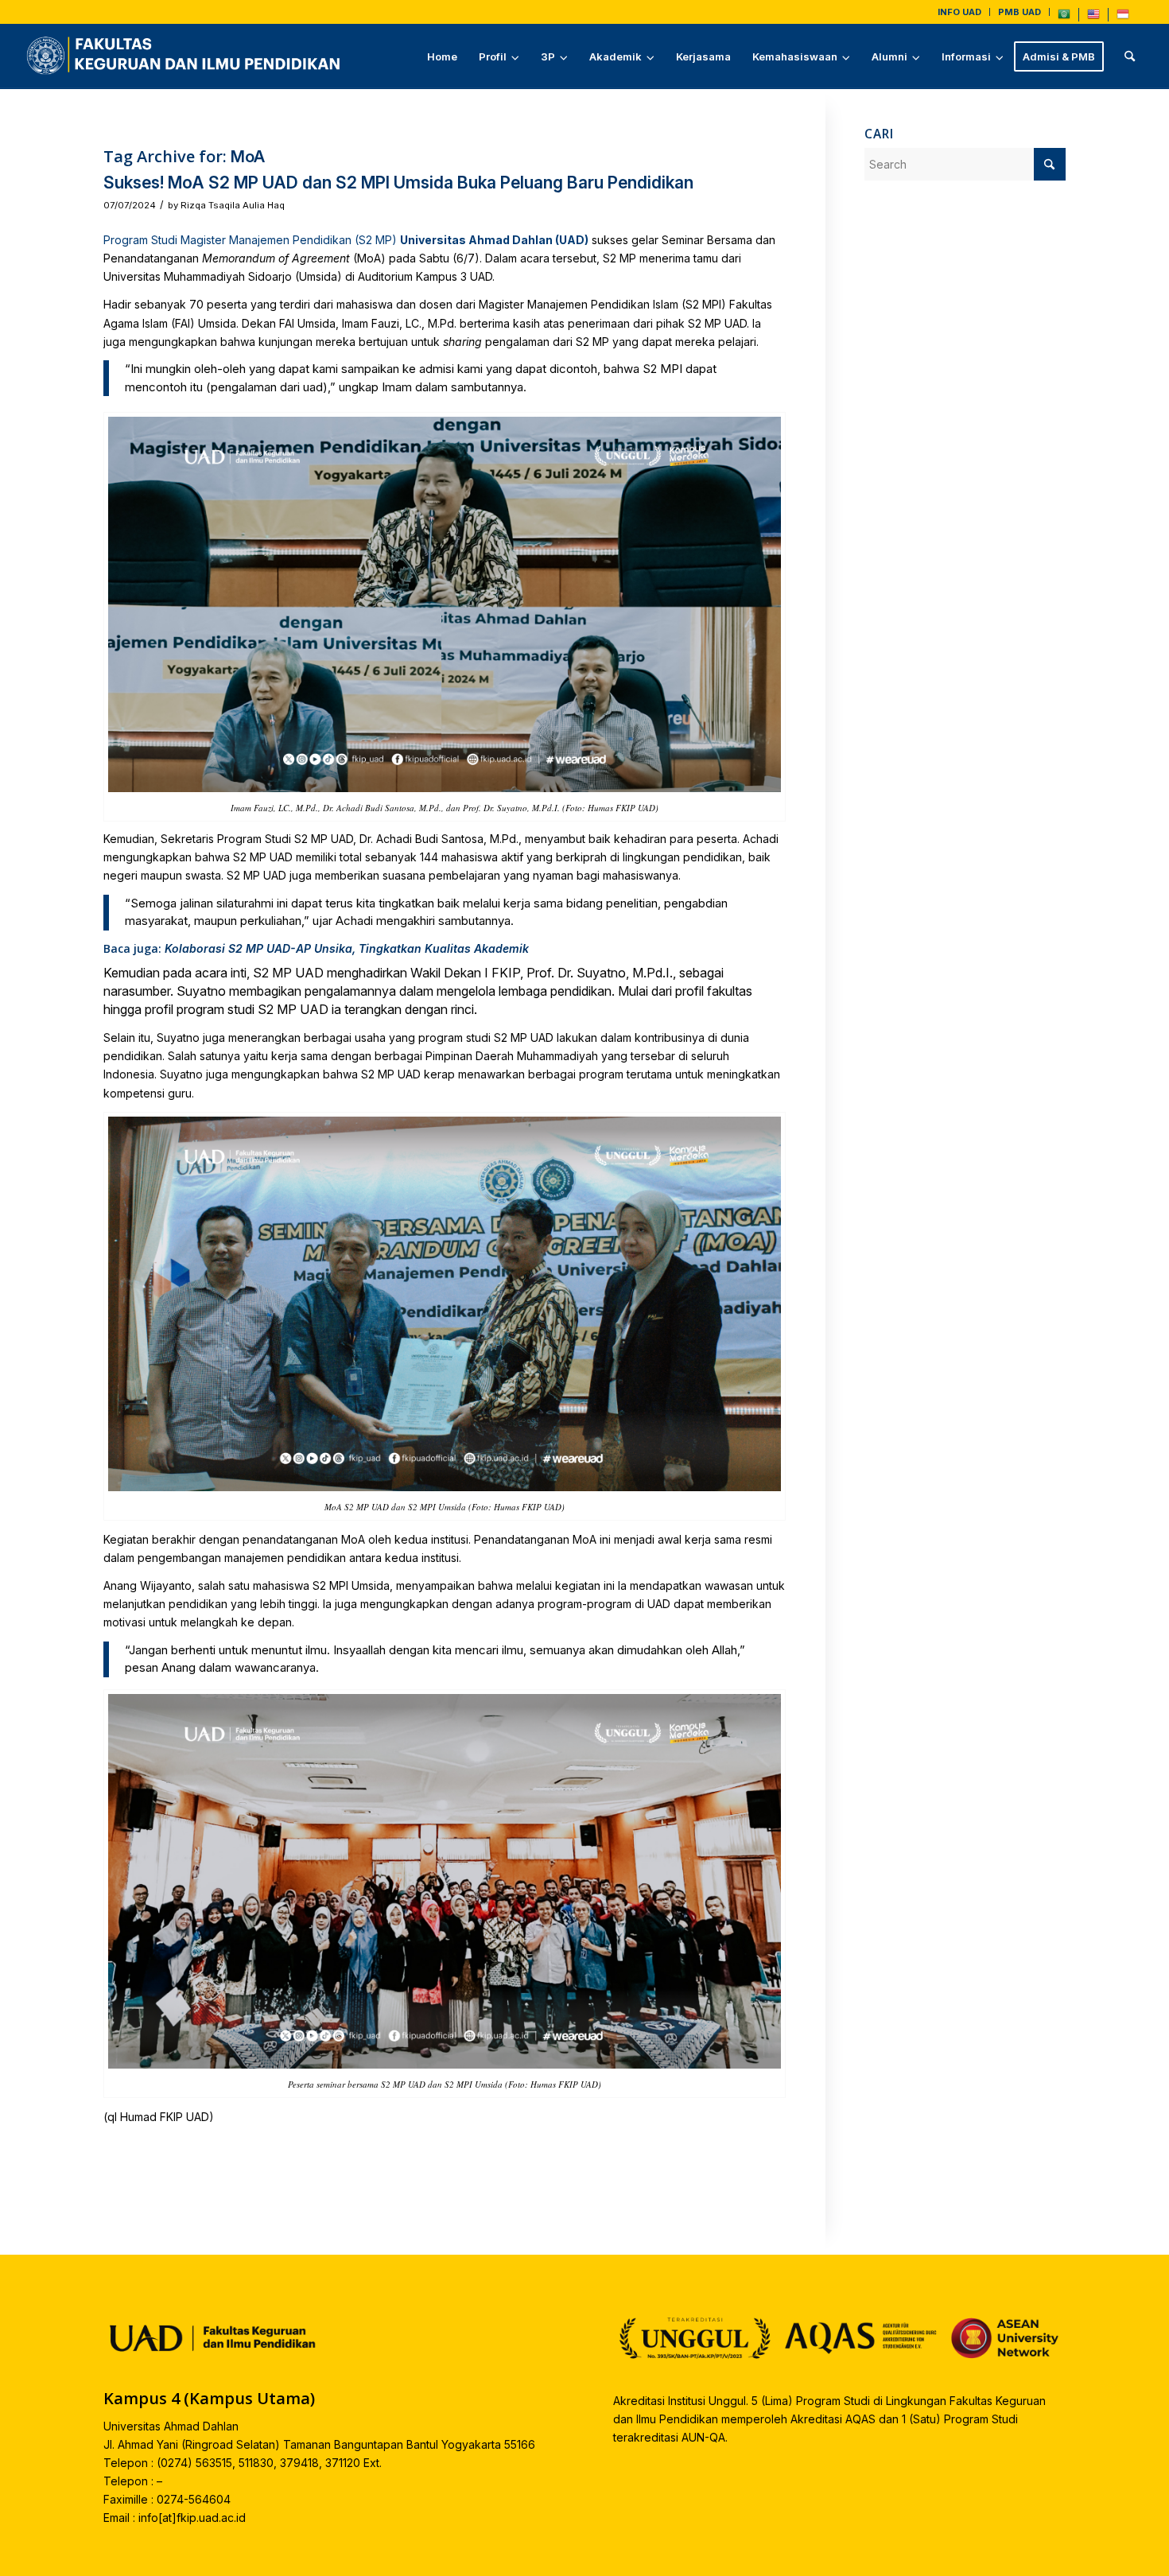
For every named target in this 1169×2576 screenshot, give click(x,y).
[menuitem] (960, 12)
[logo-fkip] (187, 56)
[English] (1093, 17)
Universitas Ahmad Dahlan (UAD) (494, 240)
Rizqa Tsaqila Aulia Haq (233, 205)
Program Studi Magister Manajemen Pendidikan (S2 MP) (250, 240)
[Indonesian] (1123, 17)
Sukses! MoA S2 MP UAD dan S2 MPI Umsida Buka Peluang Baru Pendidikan (398, 183)
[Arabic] (1064, 17)
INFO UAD (959, 12)
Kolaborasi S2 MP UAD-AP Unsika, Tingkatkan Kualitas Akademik (347, 948)
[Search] (1130, 56)
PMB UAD (1019, 12)
